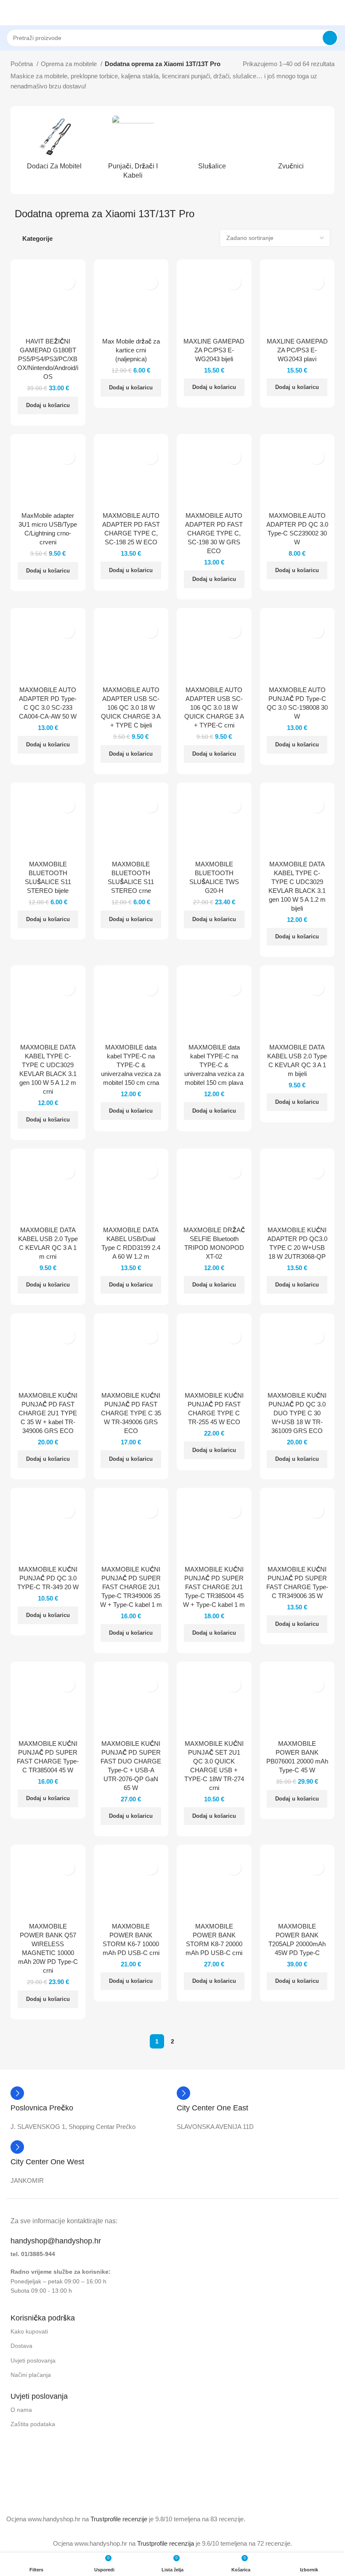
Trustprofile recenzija (166, 2543)
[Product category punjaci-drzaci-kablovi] (133, 150)
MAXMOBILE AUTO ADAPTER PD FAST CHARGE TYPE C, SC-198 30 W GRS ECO (214, 533)
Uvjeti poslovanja (33, 2360)
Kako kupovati (29, 2331)
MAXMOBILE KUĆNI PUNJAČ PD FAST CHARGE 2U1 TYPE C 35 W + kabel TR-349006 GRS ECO (48, 1413)
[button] (48, 405)
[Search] (330, 38)
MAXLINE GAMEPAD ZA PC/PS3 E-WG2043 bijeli (214, 350)
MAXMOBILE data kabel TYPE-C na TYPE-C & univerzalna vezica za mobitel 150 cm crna (131, 1065)
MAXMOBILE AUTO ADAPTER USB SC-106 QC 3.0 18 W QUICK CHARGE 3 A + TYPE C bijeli (131, 707)
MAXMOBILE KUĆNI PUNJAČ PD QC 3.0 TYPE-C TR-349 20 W (48, 1578)
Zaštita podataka (33, 2424)
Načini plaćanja (31, 2375)
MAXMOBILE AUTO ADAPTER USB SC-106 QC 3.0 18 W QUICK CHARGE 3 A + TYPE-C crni (214, 707)
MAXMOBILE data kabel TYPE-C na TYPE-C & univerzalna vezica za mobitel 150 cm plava (214, 1065)
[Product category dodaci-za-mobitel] (54, 145)
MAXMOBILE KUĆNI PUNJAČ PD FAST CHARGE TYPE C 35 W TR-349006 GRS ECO (131, 1413)
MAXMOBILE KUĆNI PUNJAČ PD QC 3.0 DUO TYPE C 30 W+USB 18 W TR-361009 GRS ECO (297, 1413)
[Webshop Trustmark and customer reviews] (43, 2487)
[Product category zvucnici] (291, 145)
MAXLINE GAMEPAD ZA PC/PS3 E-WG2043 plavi (297, 350)
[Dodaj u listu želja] (68, 282)
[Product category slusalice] (212, 145)
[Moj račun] (335, 13)
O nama (21, 2410)
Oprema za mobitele (70, 64)
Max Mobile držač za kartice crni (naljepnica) (131, 350)
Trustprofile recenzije (119, 2519)
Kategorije (37, 238)
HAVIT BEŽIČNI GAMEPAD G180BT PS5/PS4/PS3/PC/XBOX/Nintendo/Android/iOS (48, 359)
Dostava (21, 2346)
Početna (23, 64)
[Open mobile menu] (10, 13)
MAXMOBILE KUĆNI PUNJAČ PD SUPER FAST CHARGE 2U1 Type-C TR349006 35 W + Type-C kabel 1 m (131, 1587)
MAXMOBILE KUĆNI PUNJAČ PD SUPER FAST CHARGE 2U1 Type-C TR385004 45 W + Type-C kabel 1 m (214, 1587)
